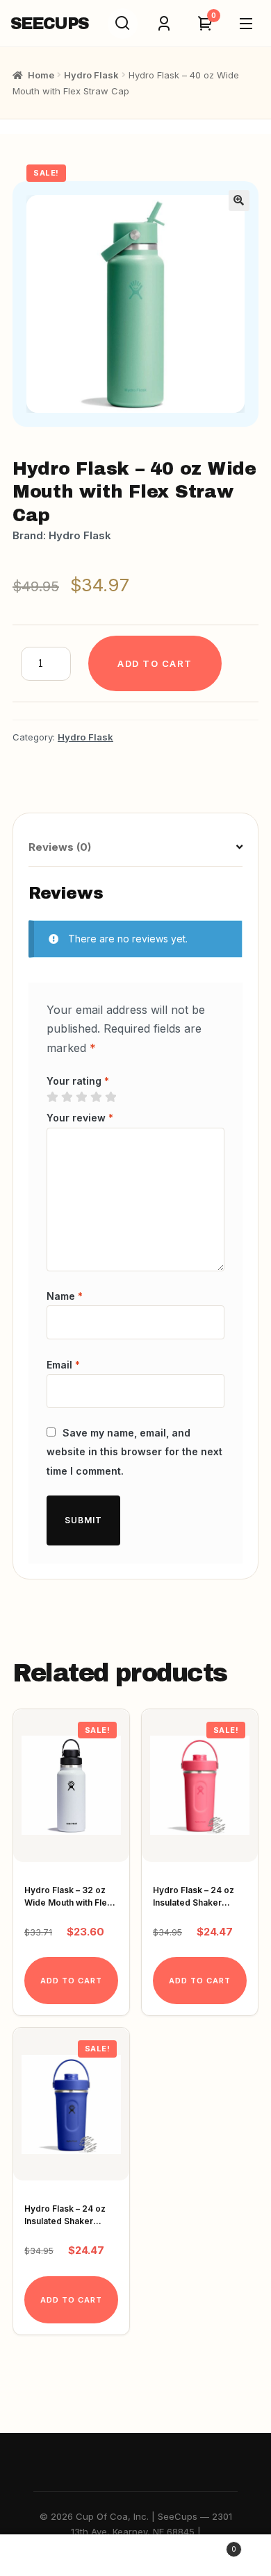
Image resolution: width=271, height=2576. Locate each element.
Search (135, 2556)
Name (65, 1296)
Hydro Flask (91, 75)
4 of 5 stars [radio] (96, 1097)
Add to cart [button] (71, 1981)
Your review (80, 1118)
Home (41, 75)
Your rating (78, 1081)
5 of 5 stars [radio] (110, 1097)
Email (63, 1365)
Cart (208, 2545)
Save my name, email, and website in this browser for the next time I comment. (134, 1451)
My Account (45, 2556)
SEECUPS (49, 24)
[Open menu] (246, 24)
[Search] (123, 24)
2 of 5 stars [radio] (67, 1097)
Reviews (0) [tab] (60, 847)
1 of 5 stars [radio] (52, 1097)
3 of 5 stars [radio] (81, 1097)
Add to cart (155, 663)
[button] (239, 201)
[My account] (164, 24)
